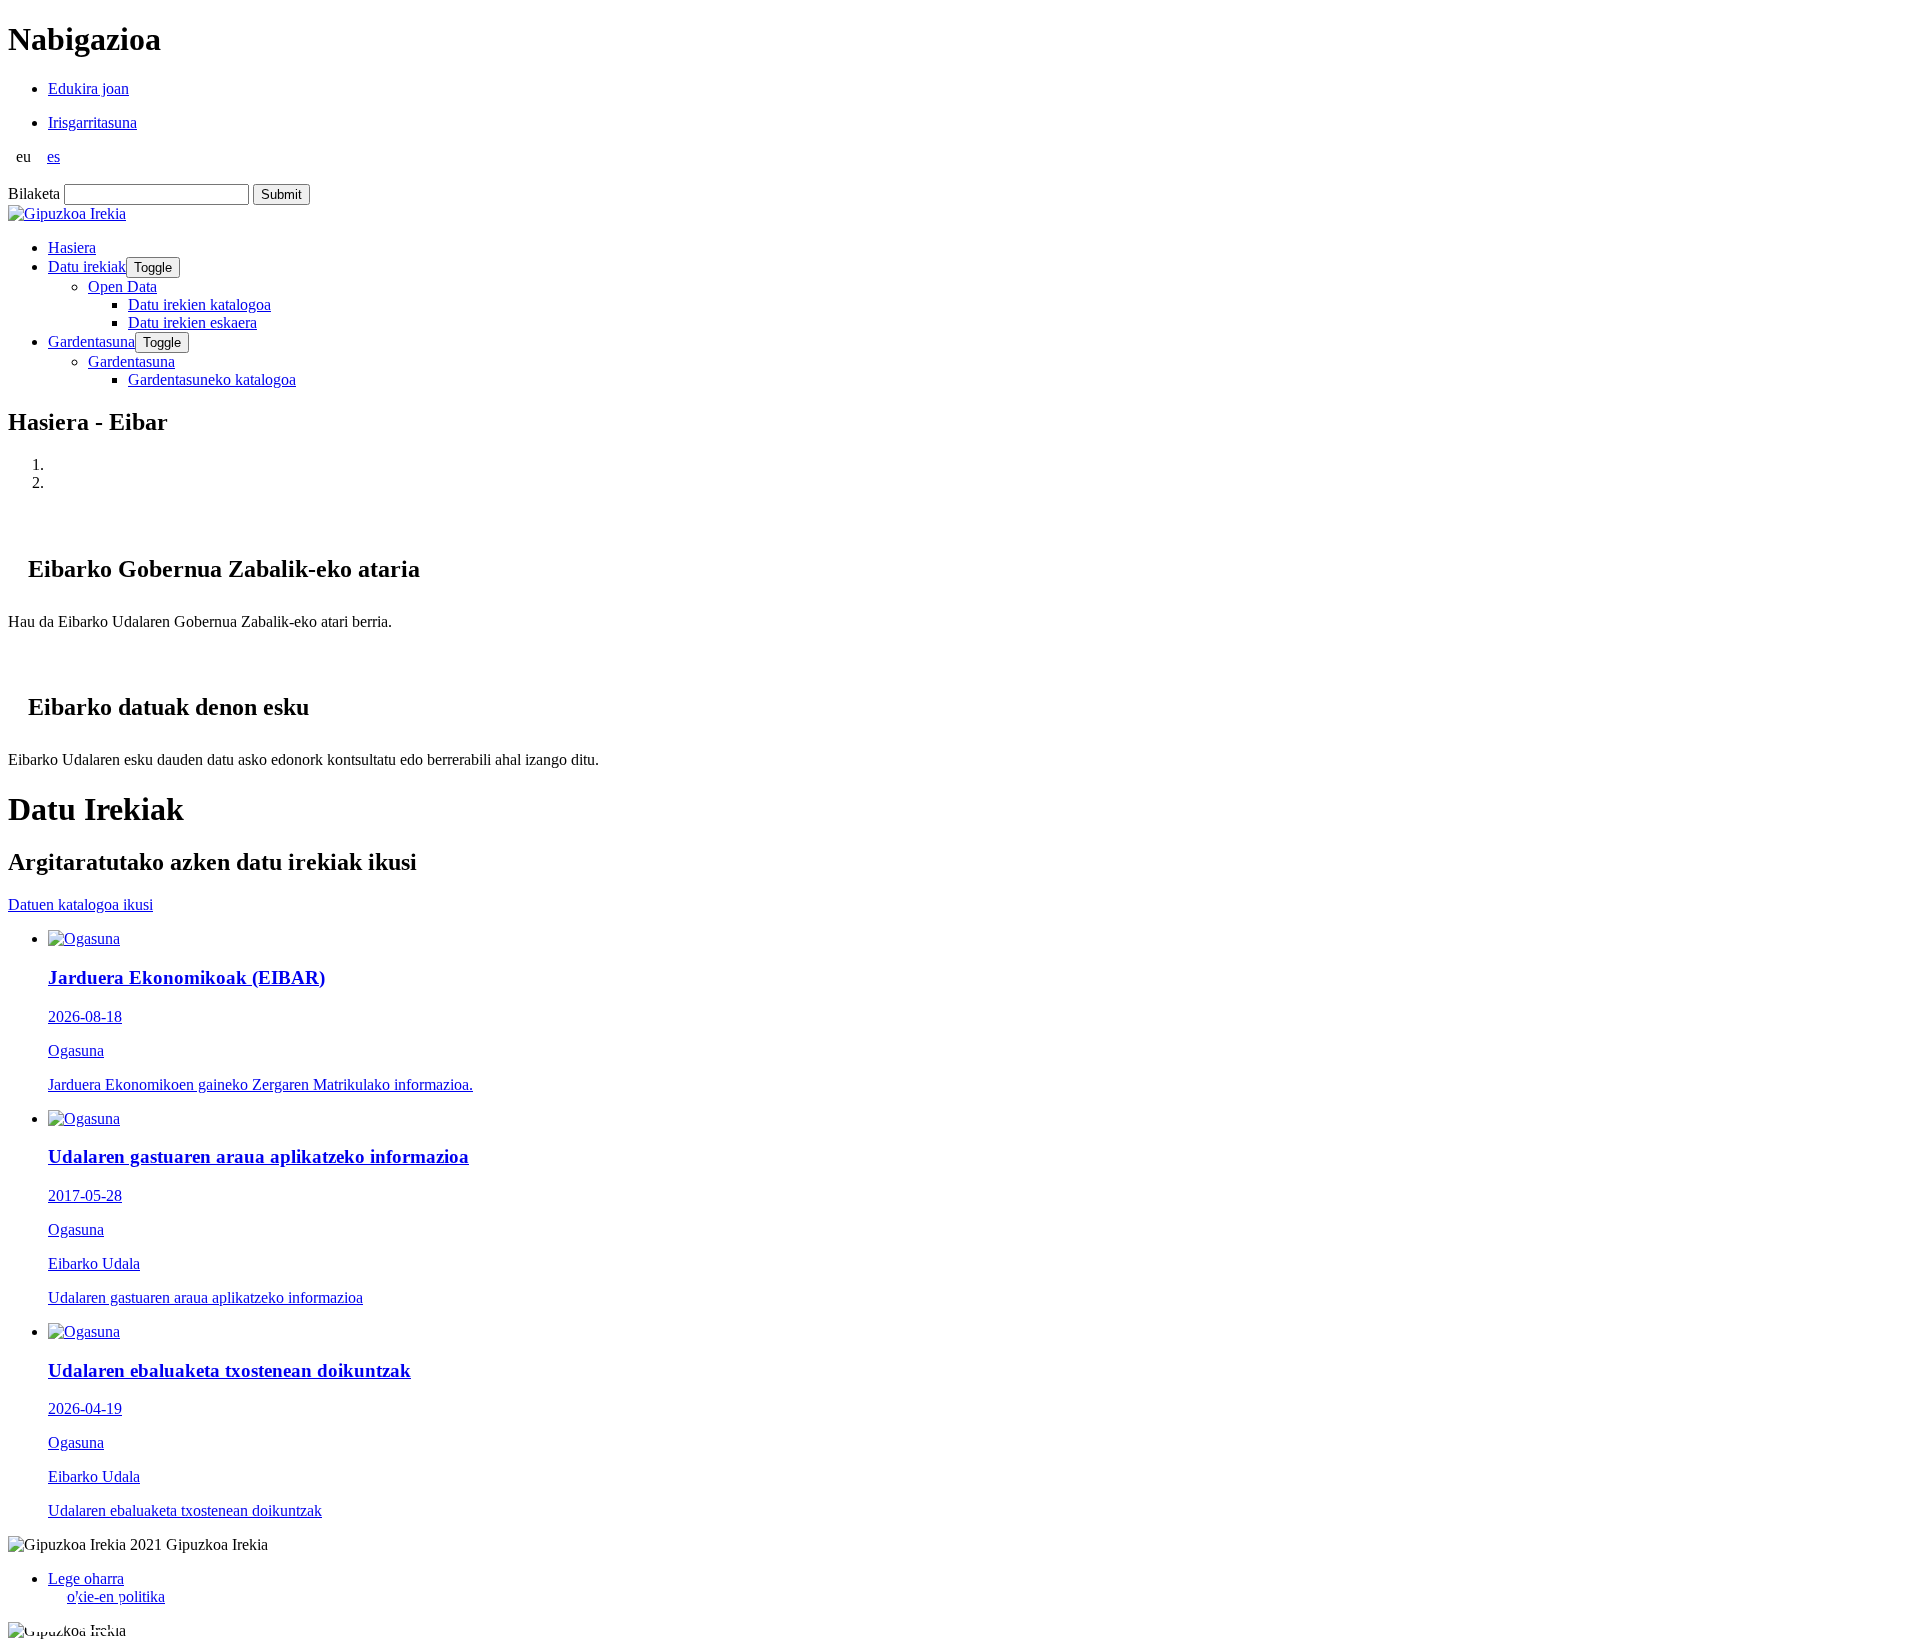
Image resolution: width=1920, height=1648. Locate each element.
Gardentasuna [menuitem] (131, 361)
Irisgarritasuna (92, 122)
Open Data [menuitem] (122, 286)
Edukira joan (88, 88)
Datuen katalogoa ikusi (80, 904)
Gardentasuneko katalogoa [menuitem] (212, 379)
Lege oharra (86, 1578)
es (53, 156)
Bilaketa (34, 193)
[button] (45, 1610)
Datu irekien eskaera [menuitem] (192, 322)
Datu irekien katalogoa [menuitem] (199, 304)
